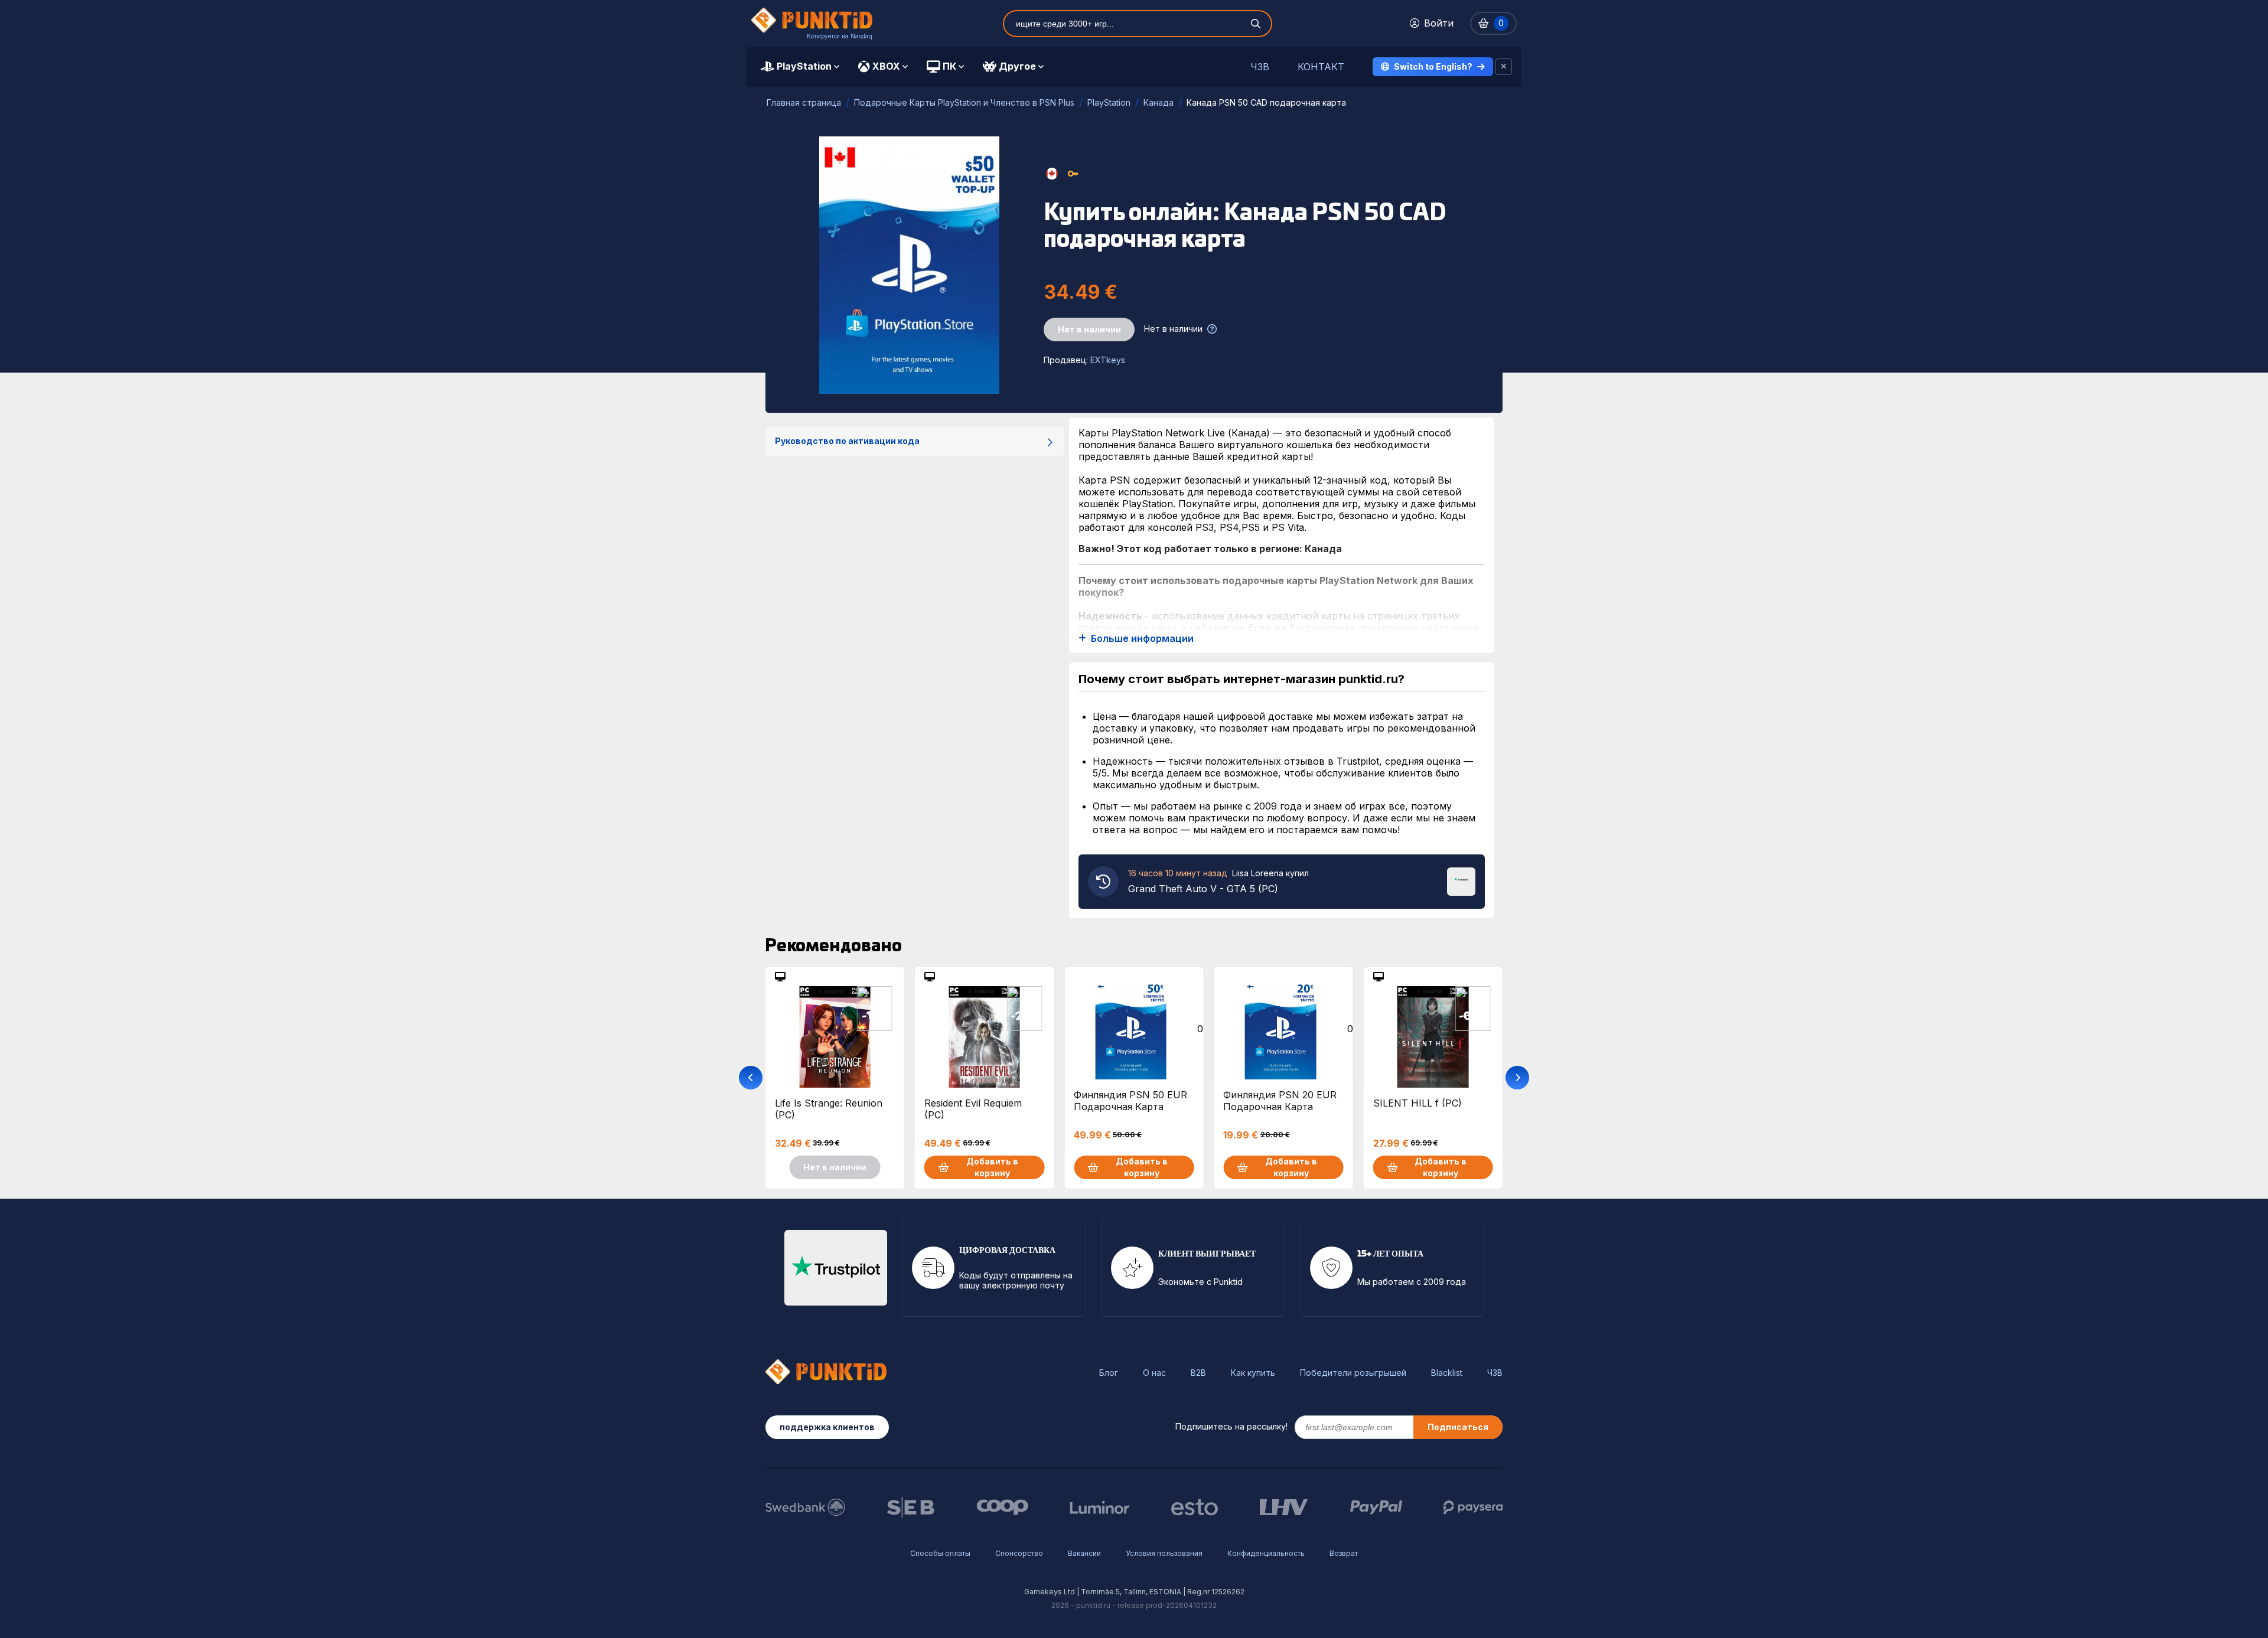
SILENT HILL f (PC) (1417, 1103)
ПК (949, 66)
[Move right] (1517, 1078)
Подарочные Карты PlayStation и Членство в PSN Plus (964, 102)
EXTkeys (1108, 360)
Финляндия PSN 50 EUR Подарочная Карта (1130, 1101)
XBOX (886, 66)
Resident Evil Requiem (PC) (973, 1109)
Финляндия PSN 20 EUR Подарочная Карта (1280, 1101)
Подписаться (1458, 1427)
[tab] (800, 67)
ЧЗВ (1260, 67)
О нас (1154, 1373)
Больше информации (1142, 639)
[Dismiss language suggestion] (1504, 67)
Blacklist (1447, 1373)
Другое (1017, 66)
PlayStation (804, 66)
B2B (1198, 1373)
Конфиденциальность (1266, 1553)
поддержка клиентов (827, 1427)
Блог (1109, 1373)
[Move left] (751, 1078)
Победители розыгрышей (1353, 1373)
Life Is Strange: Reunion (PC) (829, 1109)
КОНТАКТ (1321, 67)
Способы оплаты (940, 1553)
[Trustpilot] (1461, 880)
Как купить (1253, 1373)
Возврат (1344, 1553)
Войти (1439, 23)
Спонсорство (1019, 1553)
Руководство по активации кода (847, 441)
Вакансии (1084, 1553)
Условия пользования (1164, 1553)
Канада (1159, 102)
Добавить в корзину (992, 1167)
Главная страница (804, 102)
